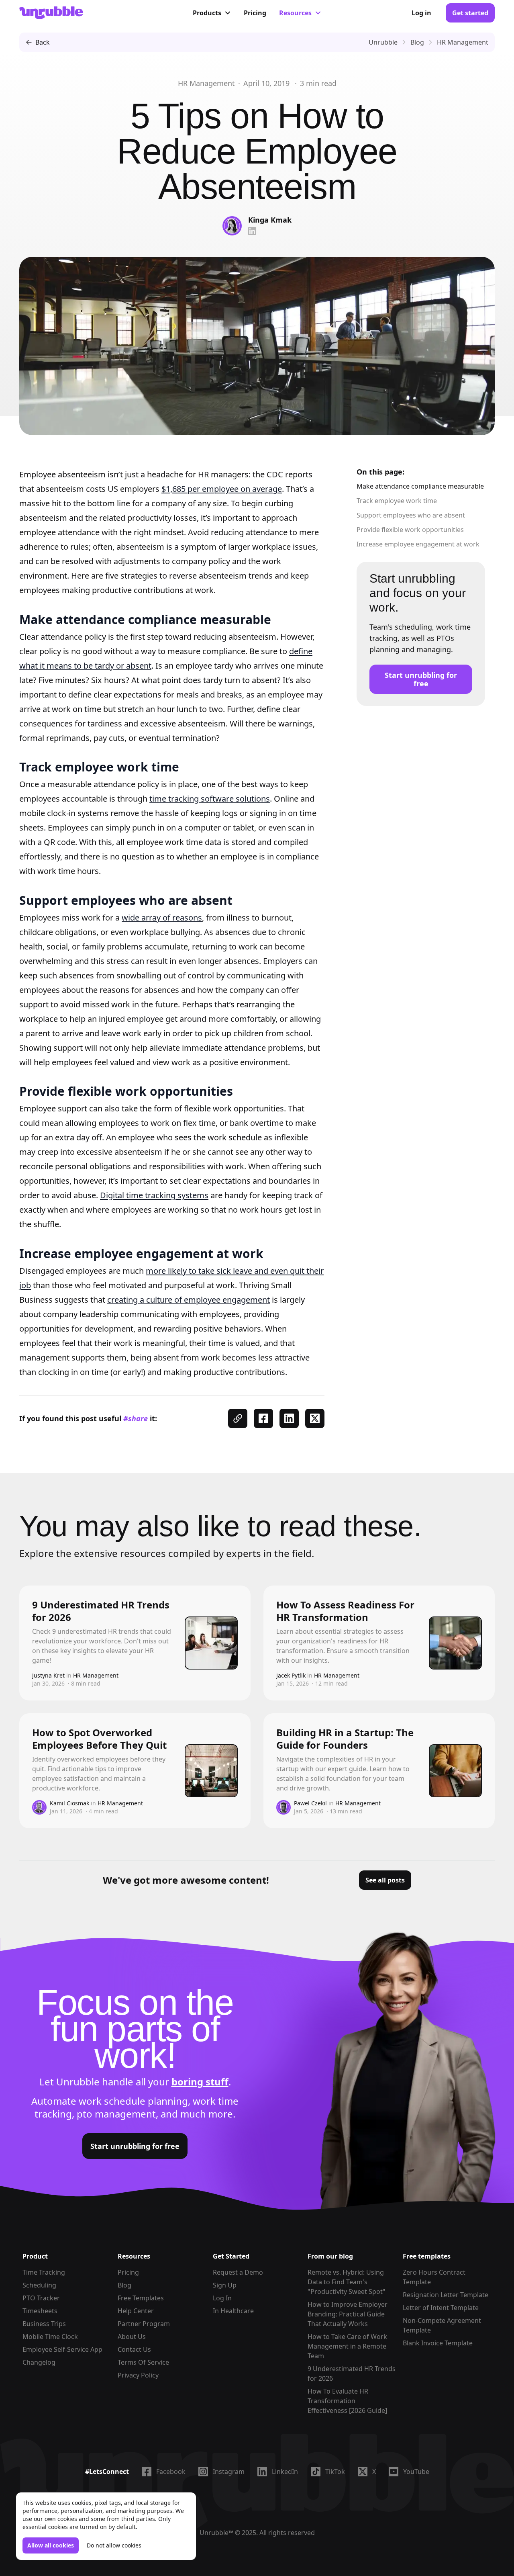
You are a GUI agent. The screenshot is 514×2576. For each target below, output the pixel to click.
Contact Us (134, 2349)
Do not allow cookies (114, 2545)
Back (43, 42)
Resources (295, 13)
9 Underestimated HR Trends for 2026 (101, 1611)
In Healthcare (233, 2311)
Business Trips (44, 2324)
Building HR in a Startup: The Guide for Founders (345, 1739)
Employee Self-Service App (62, 2349)
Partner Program (144, 2324)
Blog (124, 2285)
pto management (116, 2114)
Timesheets (40, 2311)
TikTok (335, 2472)
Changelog (39, 2362)
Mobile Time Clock (50, 2337)
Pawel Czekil (310, 1803)
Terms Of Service (143, 2362)
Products (207, 13)
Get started (470, 13)
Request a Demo (238, 2272)
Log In (222, 2298)
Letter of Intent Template (441, 2308)
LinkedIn (285, 2472)
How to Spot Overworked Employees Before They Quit (99, 1739)
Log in (421, 13)
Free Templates (141, 2298)
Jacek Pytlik (291, 1675)
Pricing (255, 13)
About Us (132, 2337)
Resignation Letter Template (446, 2295)
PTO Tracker (41, 2298)
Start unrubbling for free (421, 679)
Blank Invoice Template (438, 2343)
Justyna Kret (48, 1675)
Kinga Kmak (270, 220)
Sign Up (225, 2285)
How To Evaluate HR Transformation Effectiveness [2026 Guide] (347, 2401)
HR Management (206, 83)
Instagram (229, 2472)
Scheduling (39, 2285)
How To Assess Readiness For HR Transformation (345, 1611)
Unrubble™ (216, 2533)
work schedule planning (133, 2101)
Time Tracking (44, 2272)
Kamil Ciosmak (69, 1803)
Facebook (171, 2472)
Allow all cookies (51, 2545)
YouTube (416, 2472)
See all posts (385, 1880)
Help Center (136, 2311)
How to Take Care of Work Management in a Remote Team (347, 2346)
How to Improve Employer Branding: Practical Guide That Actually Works (348, 2314)
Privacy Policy (138, 2375)
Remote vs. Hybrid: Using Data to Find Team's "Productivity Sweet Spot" (347, 2282)
